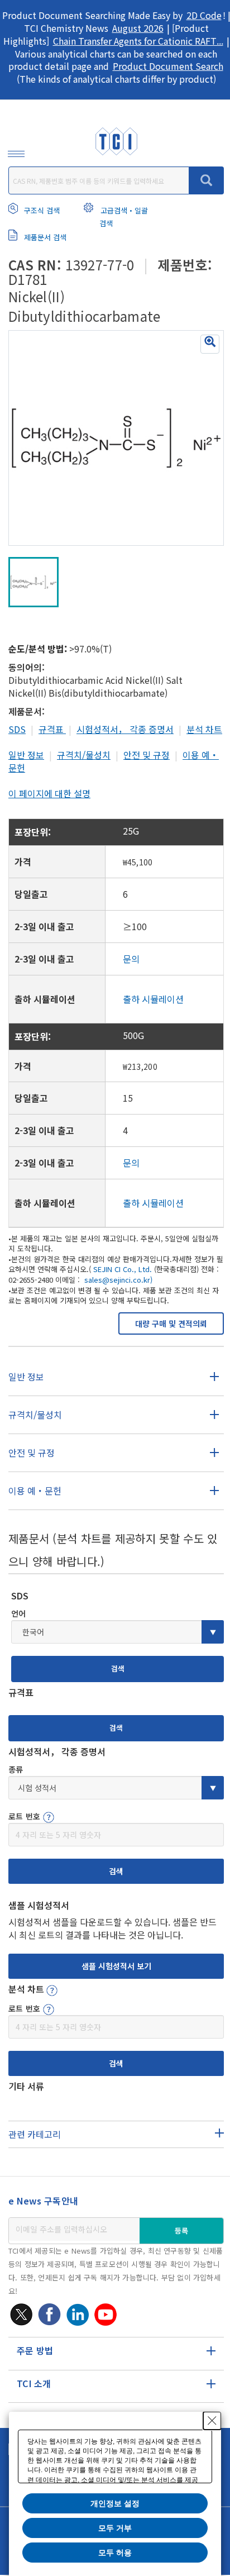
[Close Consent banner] (212, 2421)
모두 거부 (115, 2528)
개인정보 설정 (115, 2503)
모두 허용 (115, 2553)
